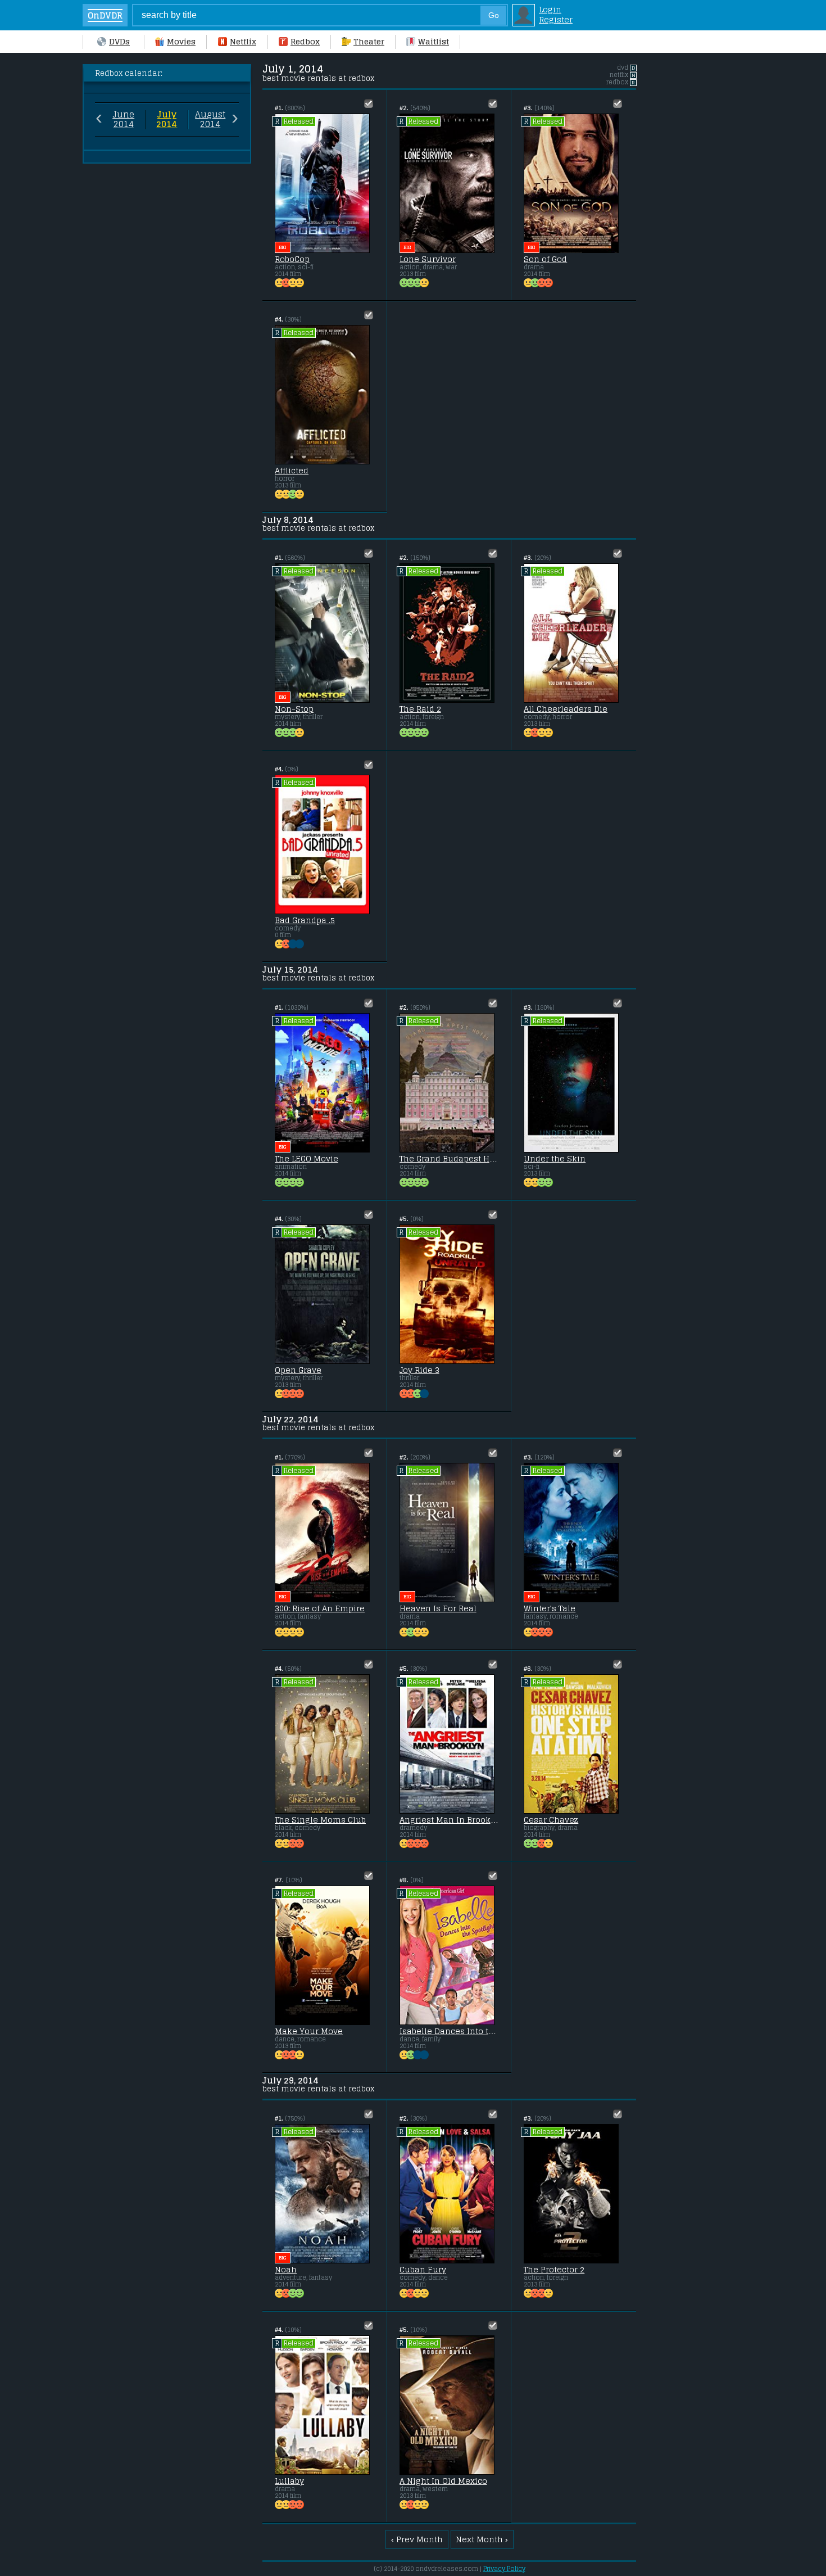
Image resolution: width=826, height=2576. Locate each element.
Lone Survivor (428, 259)
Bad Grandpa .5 (305, 920)
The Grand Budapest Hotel (449, 1159)
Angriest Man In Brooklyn (449, 1820)
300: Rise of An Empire (320, 1608)
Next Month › (482, 2539)
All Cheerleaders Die (566, 709)
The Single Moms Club (320, 1820)
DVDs (119, 42)
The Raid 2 (420, 709)
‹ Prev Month (417, 2539)
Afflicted (292, 471)
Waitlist (434, 42)
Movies (181, 42)
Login (550, 10)
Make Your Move (309, 2031)
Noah (286, 2270)
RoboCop (292, 259)
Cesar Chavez (551, 1820)
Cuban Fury (423, 2270)
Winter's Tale (550, 1608)
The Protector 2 (554, 2270)
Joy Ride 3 (419, 1370)
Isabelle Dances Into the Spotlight (449, 2031)
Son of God (545, 259)
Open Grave (298, 1370)
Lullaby (289, 2481)
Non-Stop (294, 709)
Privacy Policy (504, 2569)
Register (556, 20)
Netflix (243, 42)
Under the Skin (555, 1159)
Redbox (305, 42)
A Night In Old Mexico (443, 2481)
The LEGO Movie (307, 1159)
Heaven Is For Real (438, 1608)
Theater (369, 42)
